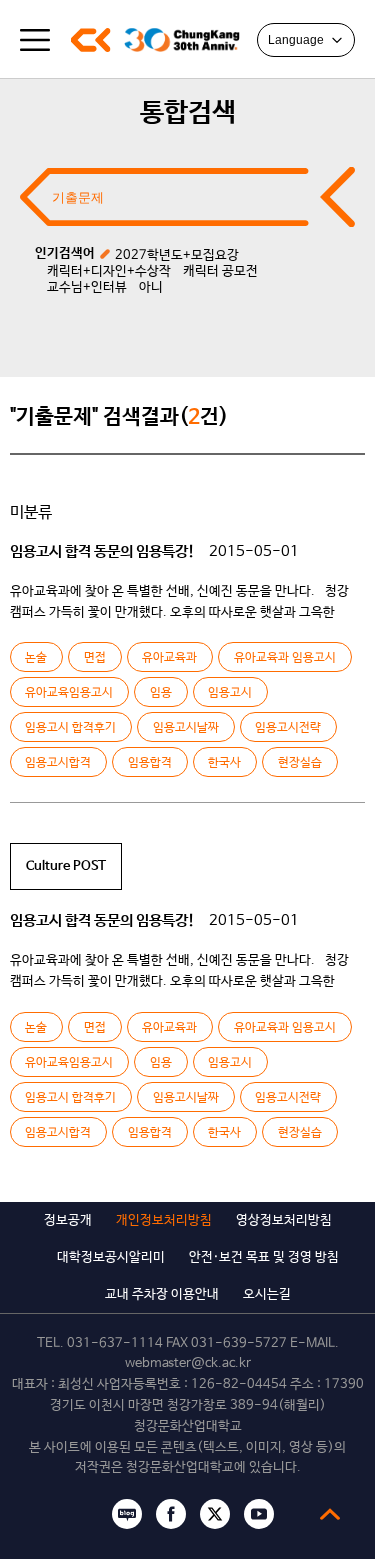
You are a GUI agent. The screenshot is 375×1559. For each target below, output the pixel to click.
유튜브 (259, 1514)
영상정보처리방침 (284, 1220)
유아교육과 (169, 658)
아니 (151, 287)
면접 (95, 658)
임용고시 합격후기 (70, 728)
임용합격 (150, 763)
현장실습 (300, 763)
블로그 (127, 1514)
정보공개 (68, 1220)
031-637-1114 (115, 1343)
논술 (36, 658)
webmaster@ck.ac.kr (188, 1363)
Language (296, 40)
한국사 (224, 763)
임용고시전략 (288, 728)
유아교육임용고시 (69, 693)
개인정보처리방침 (164, 1220)
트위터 (215, 1514)
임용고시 (230, 693)
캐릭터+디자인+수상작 (109, 271)
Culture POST (66, 866)
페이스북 (171, 1514)
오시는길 (267, 1294)
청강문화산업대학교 (90, 40)
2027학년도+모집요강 (177, 255)
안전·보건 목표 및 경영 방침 (264, 1257)
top (330, 1514)
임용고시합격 (58, 763)
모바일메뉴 (35, 40)
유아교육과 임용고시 (285, 658)
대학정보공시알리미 (111, 1257)
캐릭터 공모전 (220, 271)
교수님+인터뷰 (87, 287)
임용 (161, 693)
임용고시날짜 (186, 728)
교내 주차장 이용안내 (162, 1294)
